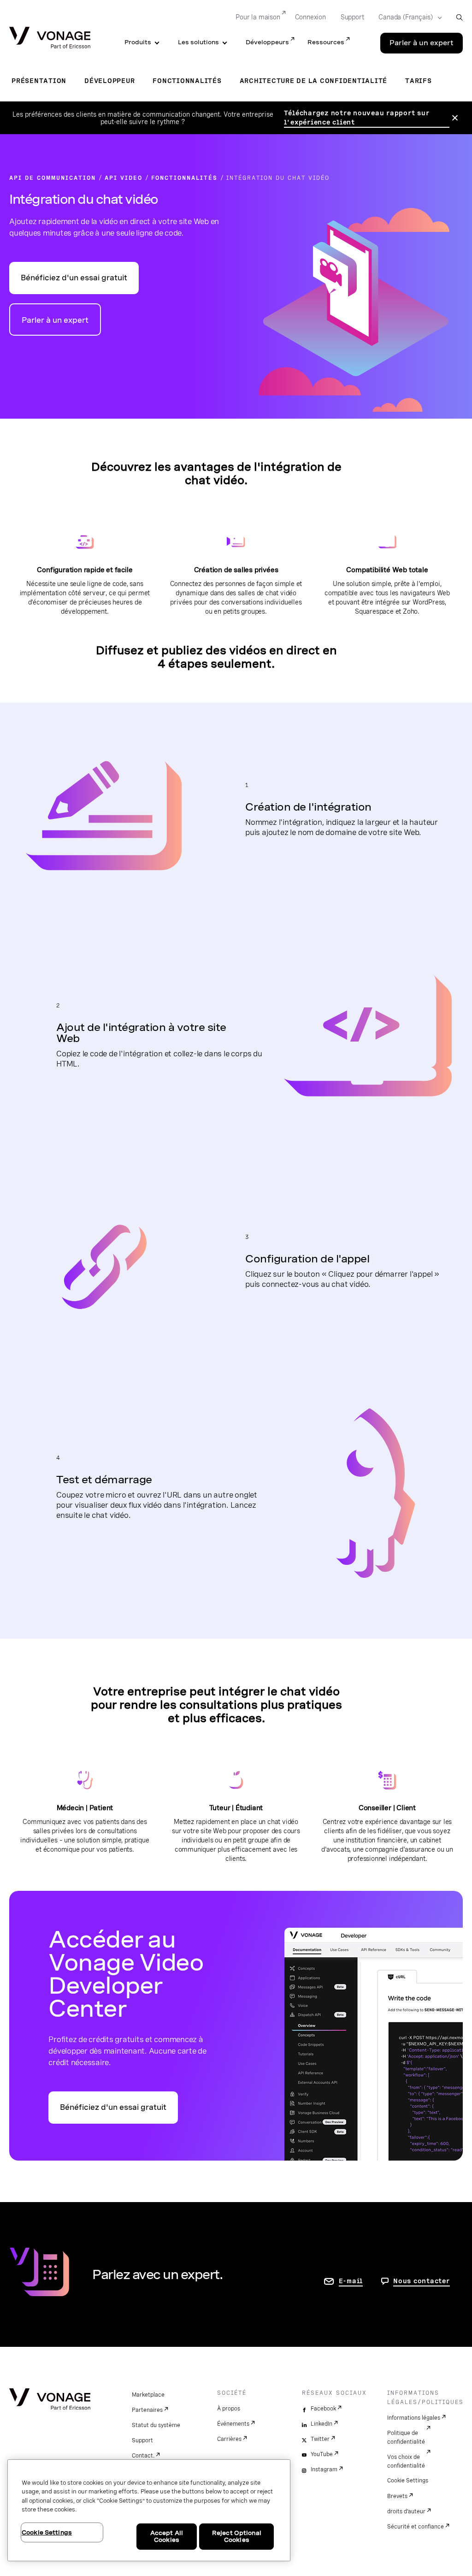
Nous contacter (422, 2281)
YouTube (322, 2454)
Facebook (323, 2409)
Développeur (109, 81)
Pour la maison (258, 17)
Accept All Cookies (167, 2537)
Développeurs (267, 42)
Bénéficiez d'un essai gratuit (74, 278)
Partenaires (147, 2410)
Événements (233, 2424)
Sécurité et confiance (416, 2527)
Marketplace (148, 2395)
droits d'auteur (406, 2511)
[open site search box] (459, 17)
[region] (149, 2510)
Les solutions (198, 42)
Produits (138, 42)
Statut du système (156, 2425)
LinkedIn (322, 2424)
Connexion (310, 17)
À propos (229, 2409)
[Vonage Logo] (50, 38)
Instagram (324, 2469)
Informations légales (414, 2418)
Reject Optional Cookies (237, 2537)
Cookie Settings (408, 2481)
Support (352, 17)
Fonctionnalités (187, 81)
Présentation (39, 81)
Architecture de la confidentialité (314, 81)
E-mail (351, 2281)
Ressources (326, 42)
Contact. (143, 2456)
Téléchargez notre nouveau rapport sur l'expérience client (357, 118)
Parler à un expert (422, 43)
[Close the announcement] (455, 118)
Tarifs (419, 81)
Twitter (320, 2439)
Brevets (397, 2496)
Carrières (229, 2439)
